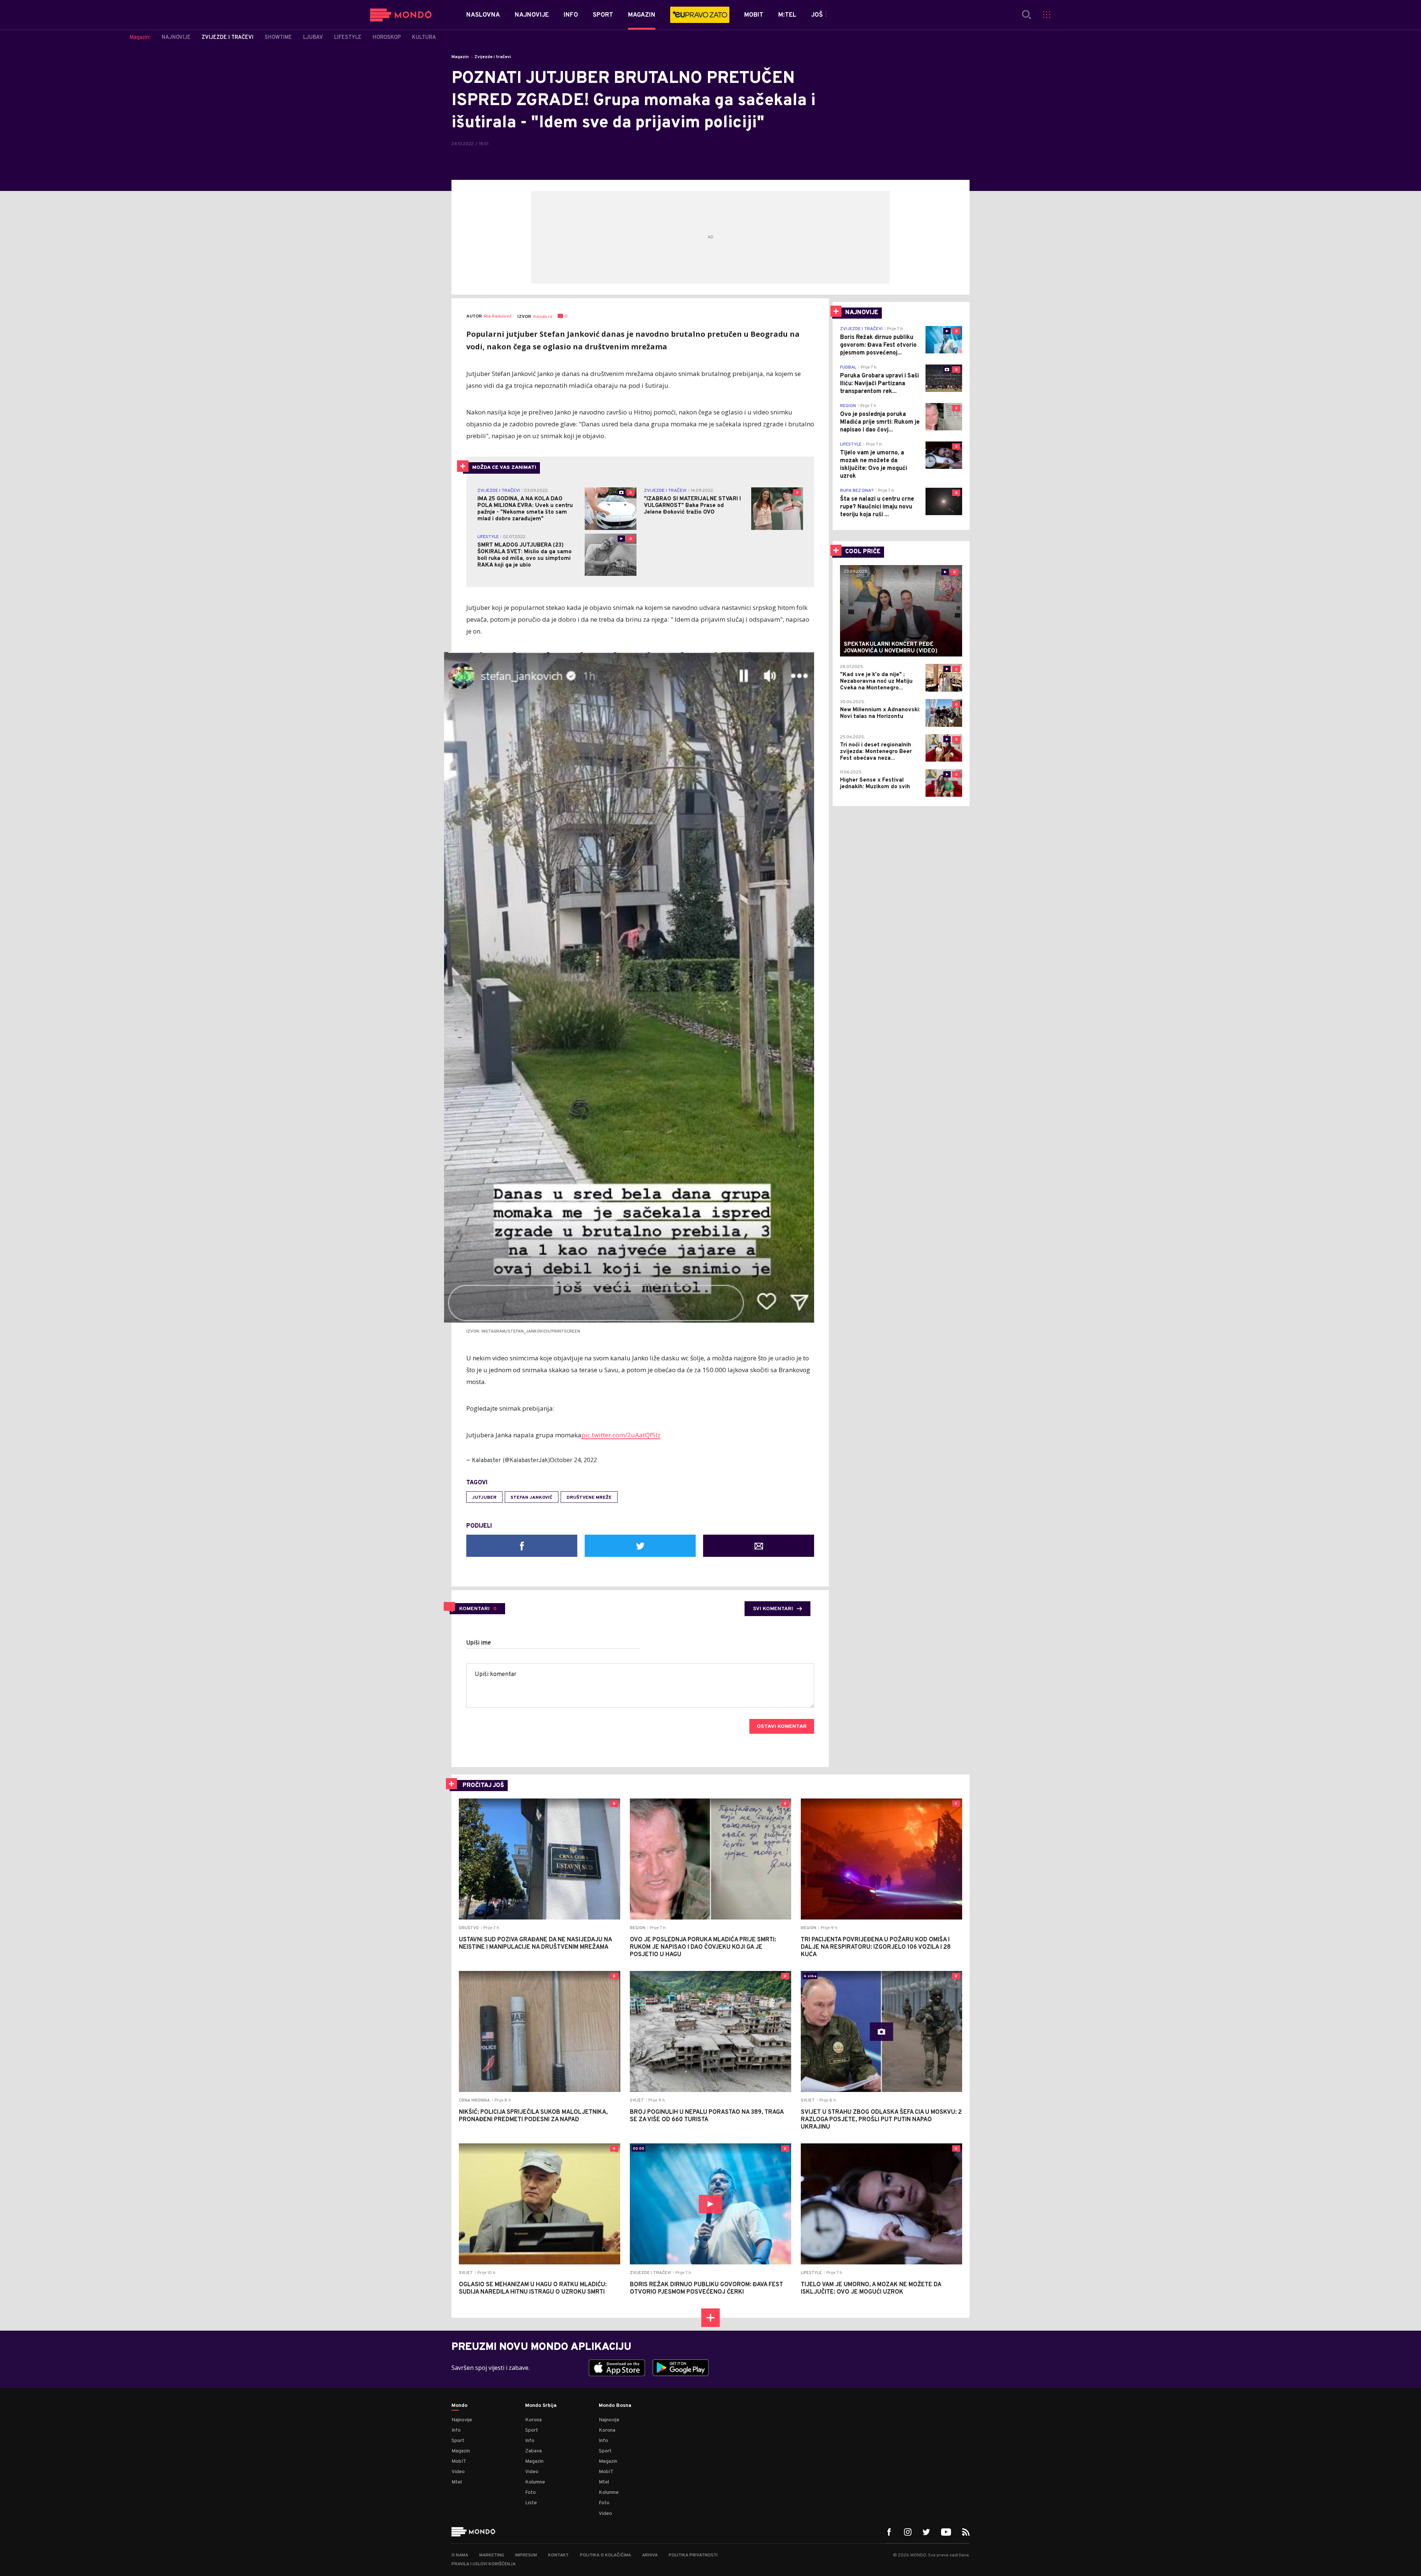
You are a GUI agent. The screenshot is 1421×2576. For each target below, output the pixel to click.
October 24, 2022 (573, 1460)
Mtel (457, 2482)
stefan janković (532, 1498)
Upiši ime (479, 1643)
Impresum (526, 2555)
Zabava (533, 2451)
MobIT (459, 2461)
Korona (533, 2420)
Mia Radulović (498, 317)
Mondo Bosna (615, 2406)
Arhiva (650, 2555)
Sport (458, 2441)
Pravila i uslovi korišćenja (483, 2564)
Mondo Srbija (541, 2406)
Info (456, 2430)
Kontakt (558, 2555)
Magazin (460, 57)
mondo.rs (542, 317)
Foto (530, 2493)
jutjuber (484, 1498)
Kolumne (535, 2482)
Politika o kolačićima (605, 2555)
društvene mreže (589, 1498)
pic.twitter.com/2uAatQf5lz (621, 1435)
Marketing (492, 2555)
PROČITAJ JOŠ (483, 1786)
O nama (460, 2555)
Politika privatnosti (693, 2555)
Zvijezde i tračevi (493, 57)
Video (458, 2472)
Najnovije (462, 2420)
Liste (531, 2503)
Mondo (459, 2406)
